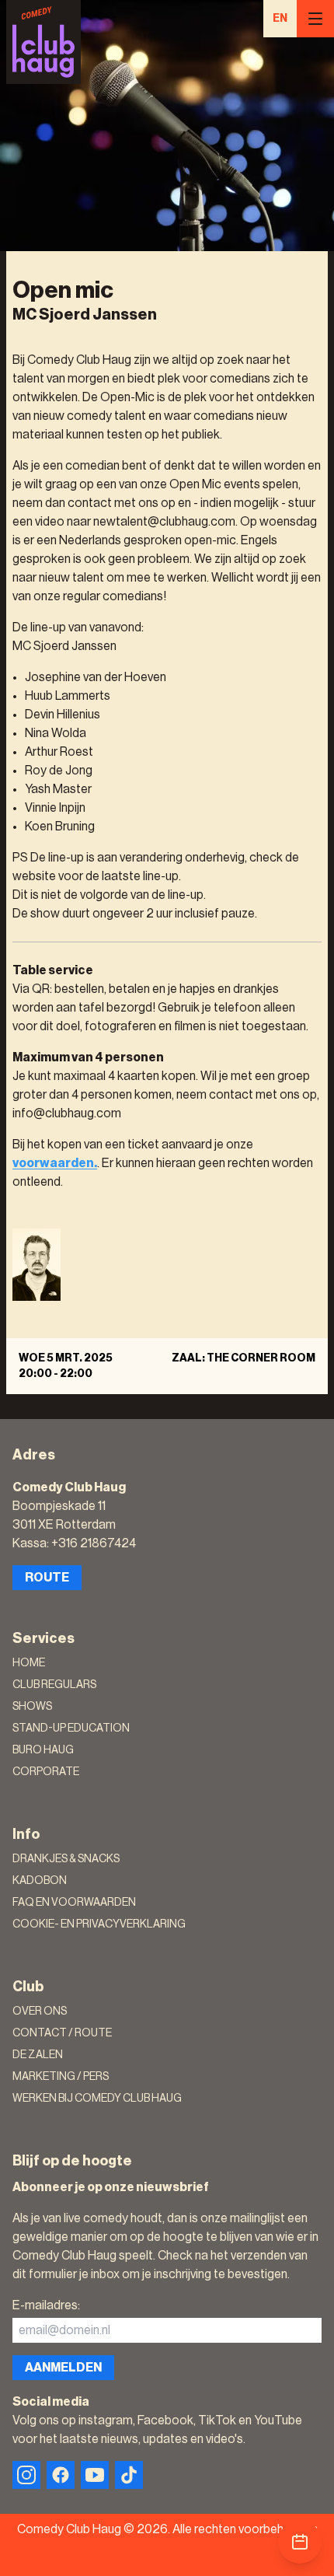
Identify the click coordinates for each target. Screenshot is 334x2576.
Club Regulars (54, 1685)
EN (280, 19)
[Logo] (43, 42)
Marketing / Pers (61, 2077)
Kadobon (40, 1881)
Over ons (40, 2012)
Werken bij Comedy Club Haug (97, 2099)
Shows (32, 1707)
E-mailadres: (46, 2305)
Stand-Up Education (71, 1728)
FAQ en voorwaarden (74, 1903)
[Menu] (315, 19)
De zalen (38, 2055)
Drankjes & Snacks (66, 1859)
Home (29, 1663)
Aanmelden (63, 2368)
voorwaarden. (55, 1163)
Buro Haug (43, 1750)
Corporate (46, 1772)
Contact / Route (62, 2033)
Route (47, 1578)
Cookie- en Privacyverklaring (99, 1924)
